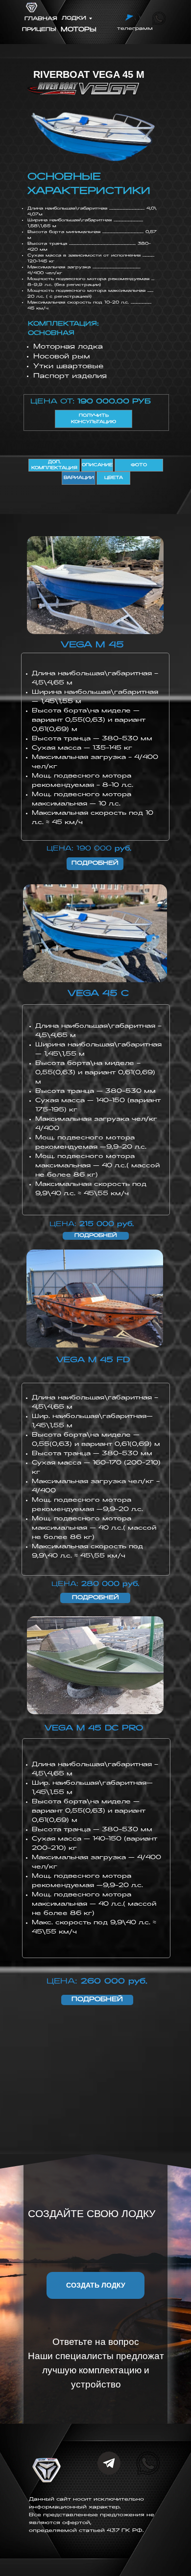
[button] (95, 2285)
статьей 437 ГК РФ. (111, 2531)
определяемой (54, 2531)
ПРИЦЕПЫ (39, 30)
